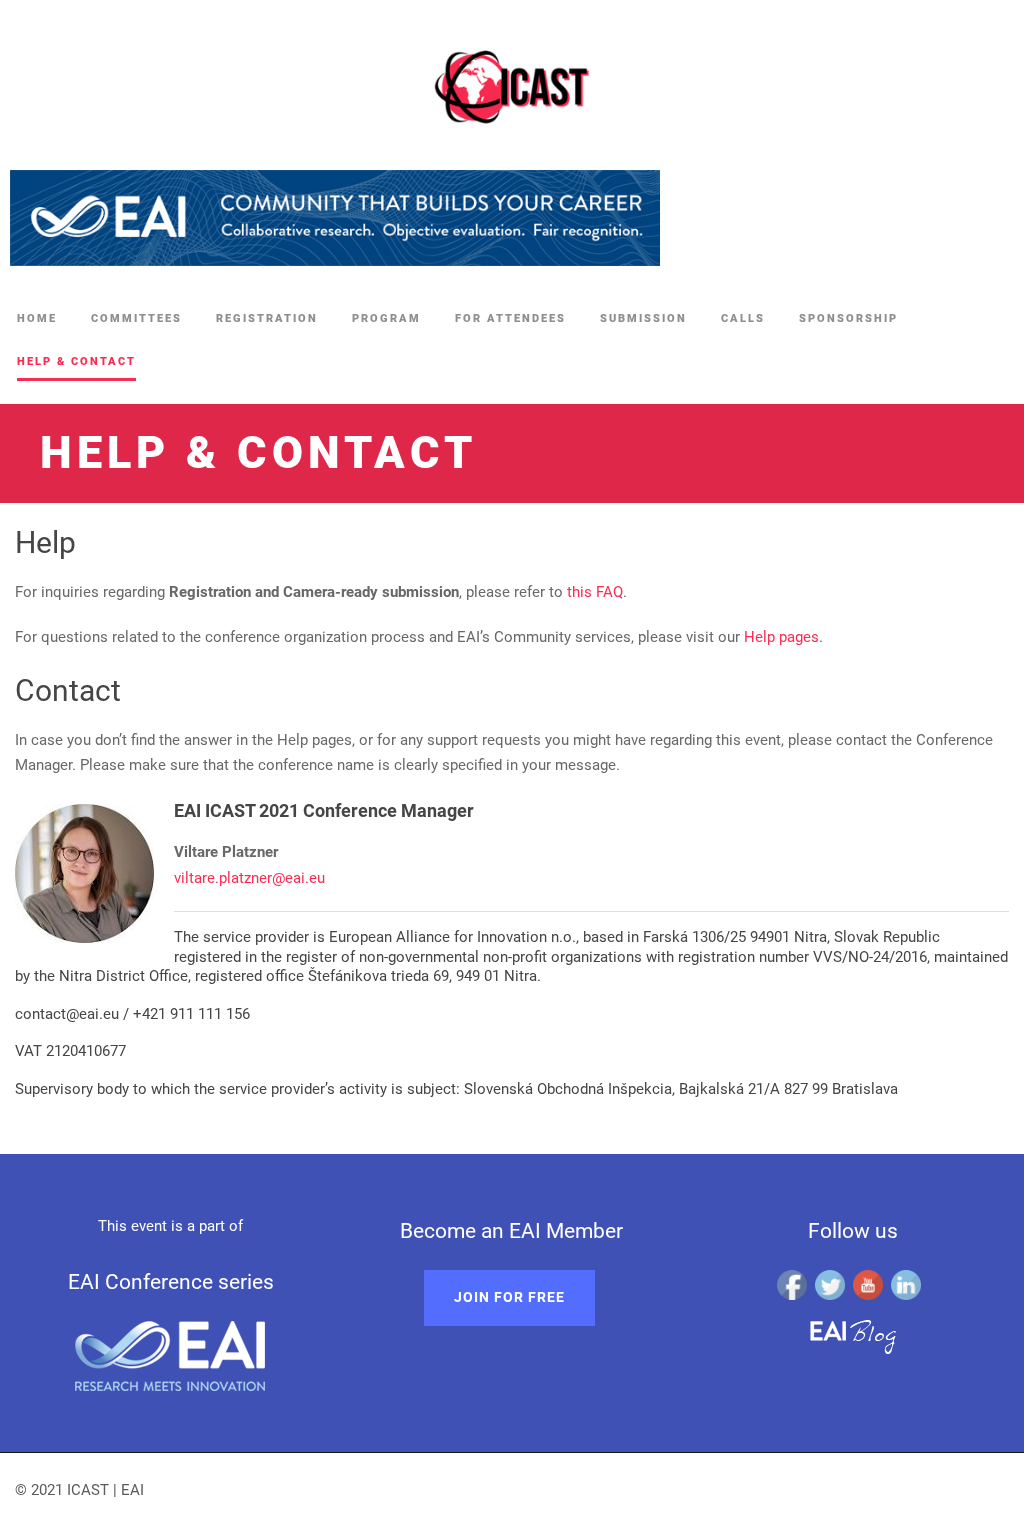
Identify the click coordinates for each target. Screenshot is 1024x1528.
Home (37, 318)
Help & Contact (76, 361)
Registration (267, 318)
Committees (136, 318)
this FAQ (595, 592)
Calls (743, 318)
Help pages (781, 637)
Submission (643, 318)
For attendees (510, 318)
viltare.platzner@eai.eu (249, 878)
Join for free (509, 1297)
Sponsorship (848, 318)
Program (386, 318)
